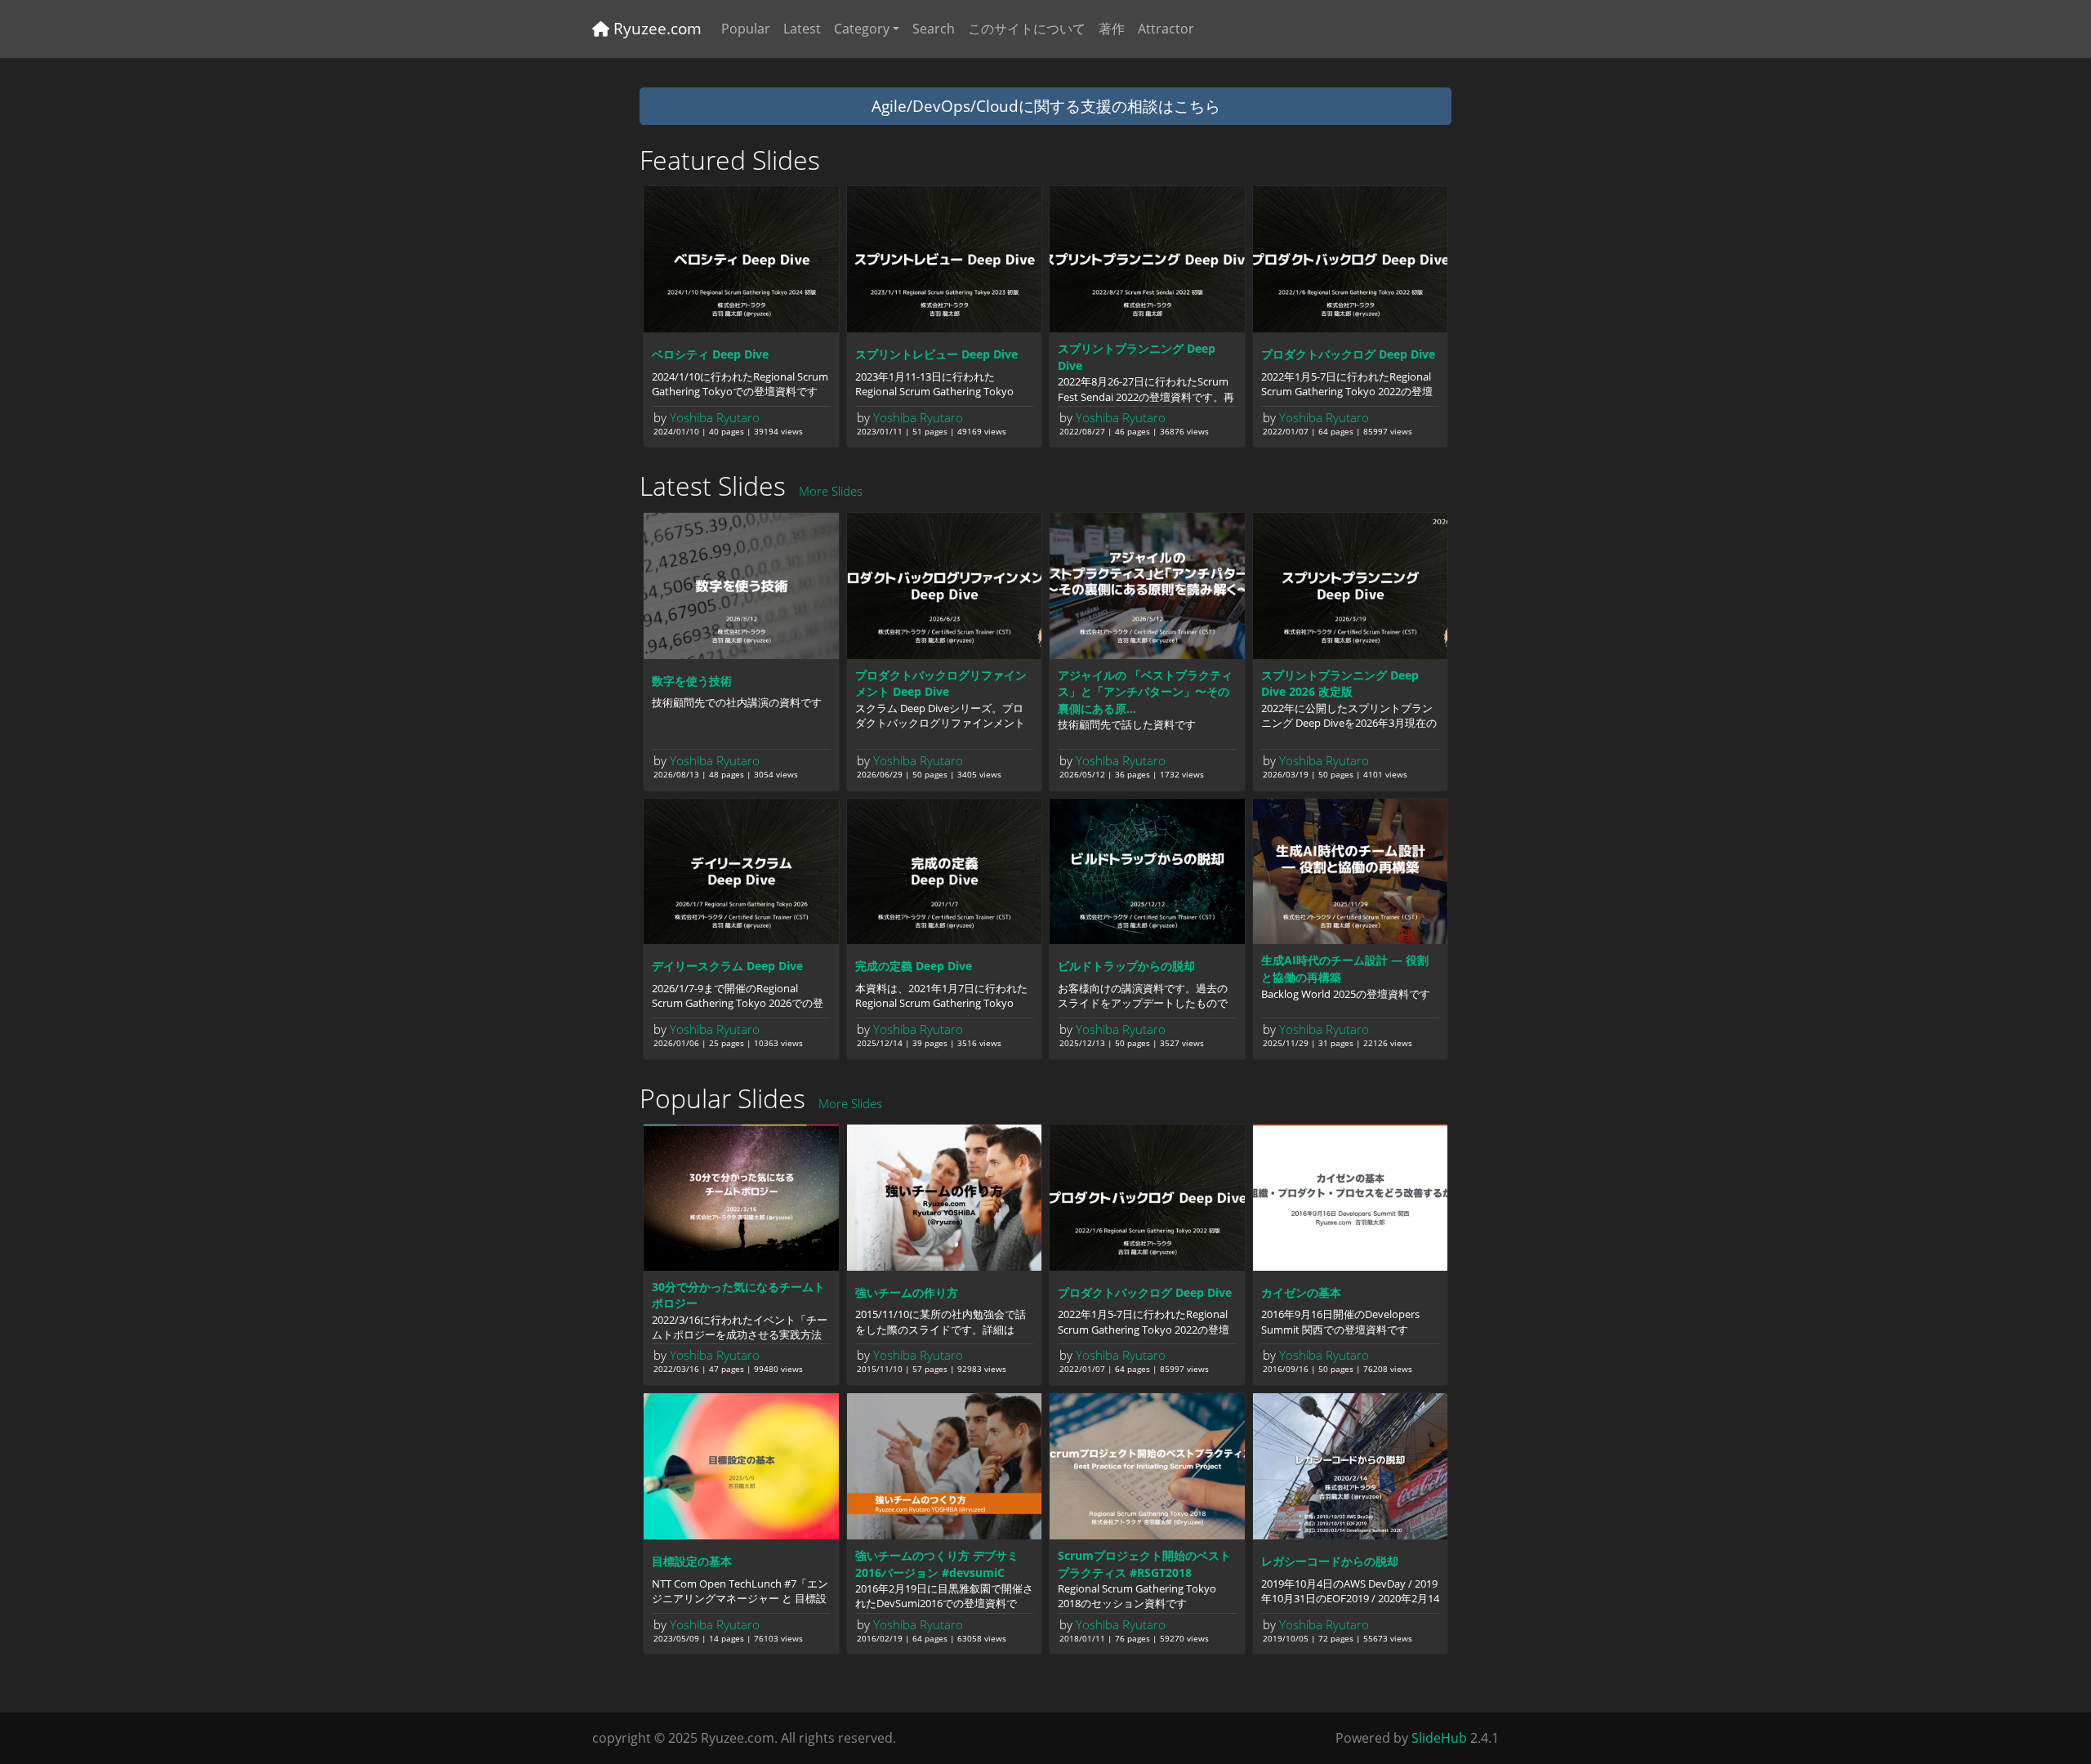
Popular (746, 29)
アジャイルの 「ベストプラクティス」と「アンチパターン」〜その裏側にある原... (1145, 692)
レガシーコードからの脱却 (1330, 1561)
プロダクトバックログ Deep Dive (1348, 354)
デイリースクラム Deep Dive (727, 966)
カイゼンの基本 (1301, 1292)
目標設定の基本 (692, 1561)
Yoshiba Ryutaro (715, 417)
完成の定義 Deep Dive (914, 966)
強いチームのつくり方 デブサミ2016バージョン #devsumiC (937, 1564)
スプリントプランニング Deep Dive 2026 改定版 (1340, 684)
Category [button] (862, 29)
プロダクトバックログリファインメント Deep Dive (941, 684)
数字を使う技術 (692, 681)
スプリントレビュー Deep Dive (936, 354)
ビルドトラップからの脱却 (1126, 966)
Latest (802, 29)
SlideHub (1439, 1738)
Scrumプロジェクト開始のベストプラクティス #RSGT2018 (1144, 1564)
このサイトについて (1027, 29)
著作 (1112, 29)
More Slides (831, 491)
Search (934, 29)
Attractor (1166, 29)
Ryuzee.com (655, 28)
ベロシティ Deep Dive (710, 354)
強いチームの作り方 (907, 1292)
